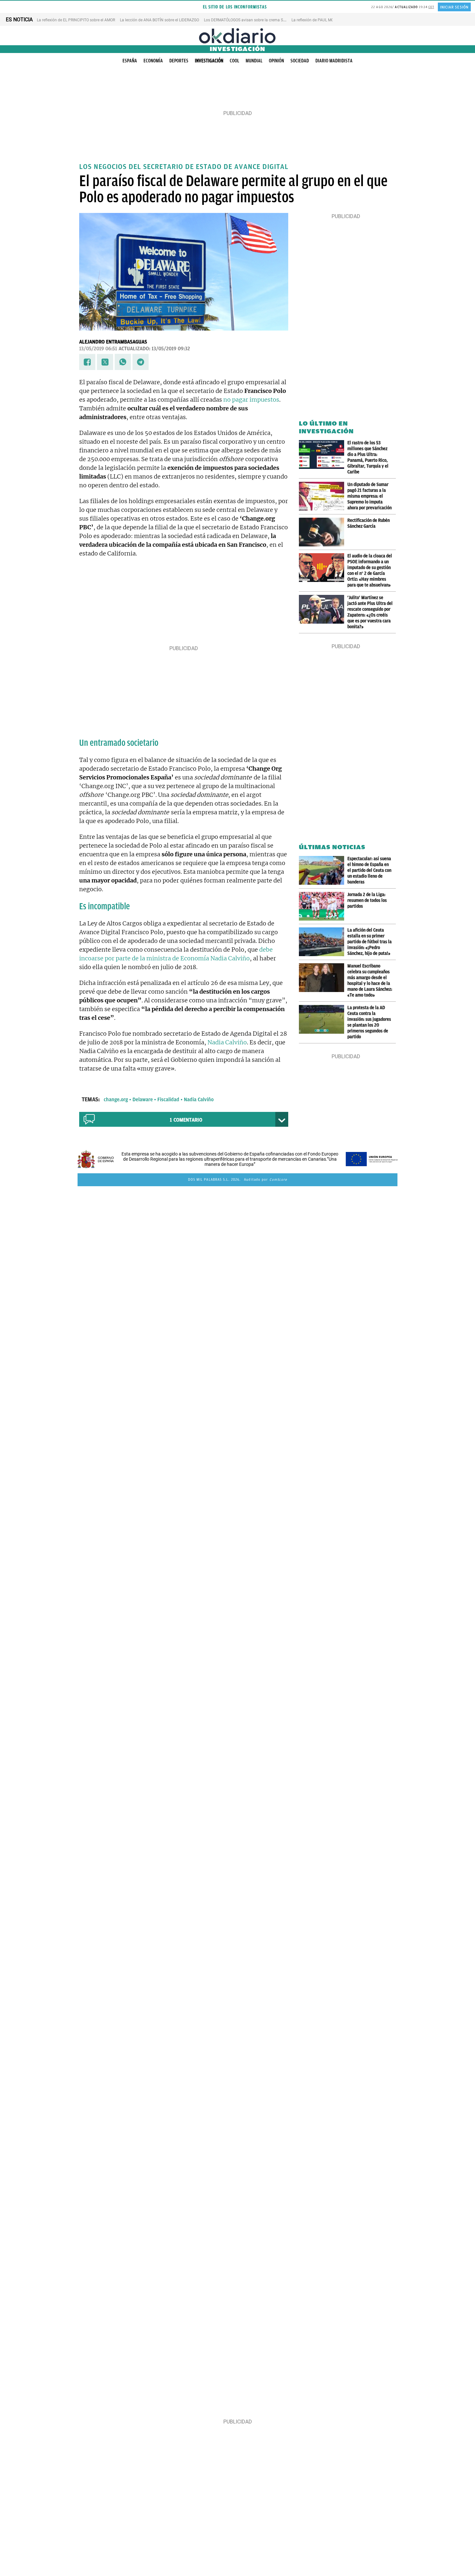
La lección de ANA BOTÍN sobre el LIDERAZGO (159, 20)
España (130, 61)
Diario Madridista (334, 61)
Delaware (143, 1100)
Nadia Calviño (227, 1042)
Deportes (179, 61)
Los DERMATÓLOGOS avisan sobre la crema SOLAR (248, 20)
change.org (116, 1100)
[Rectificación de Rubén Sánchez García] (323, 532)
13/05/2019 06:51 (98, 349)
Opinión (276, 61)
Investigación (209, 61)
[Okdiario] (238, 36)
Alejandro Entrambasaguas (113, 342)
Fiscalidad (168, 1100)
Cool (234, 61)
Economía (153, 61)
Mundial (254, 61)
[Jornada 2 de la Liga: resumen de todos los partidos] (323, 906)
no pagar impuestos (251, 400)
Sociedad (300, 61)
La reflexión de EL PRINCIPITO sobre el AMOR (76, 20)
